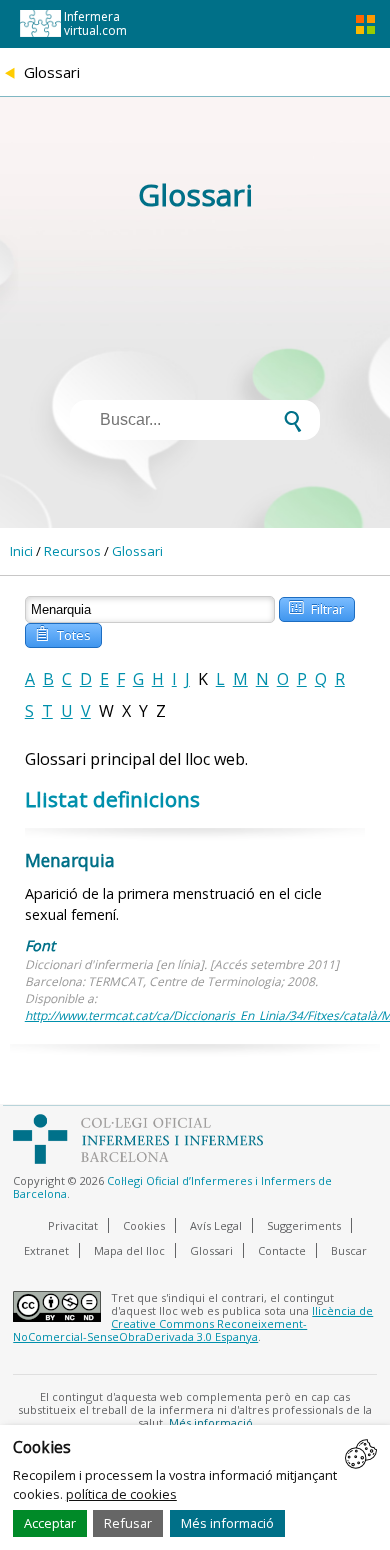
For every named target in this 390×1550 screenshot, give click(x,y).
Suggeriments (304, 1225)
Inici (21, 551)
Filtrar (316, 607)
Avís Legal (216, 1225)
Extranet (46, 1250)
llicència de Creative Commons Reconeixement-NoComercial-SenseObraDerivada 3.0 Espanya (193, 1323)
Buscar (349, 1250)
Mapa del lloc (129, 1250)
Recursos (72, 551)
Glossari (137, 551)
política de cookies (121, 1494)
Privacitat (73, 1225)
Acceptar (50, 1523)
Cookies (144, 1225)
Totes (63, 633)
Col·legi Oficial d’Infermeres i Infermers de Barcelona (172, 1187)
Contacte (282, 1250)
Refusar (128, 1523)
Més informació (227, 1523)
